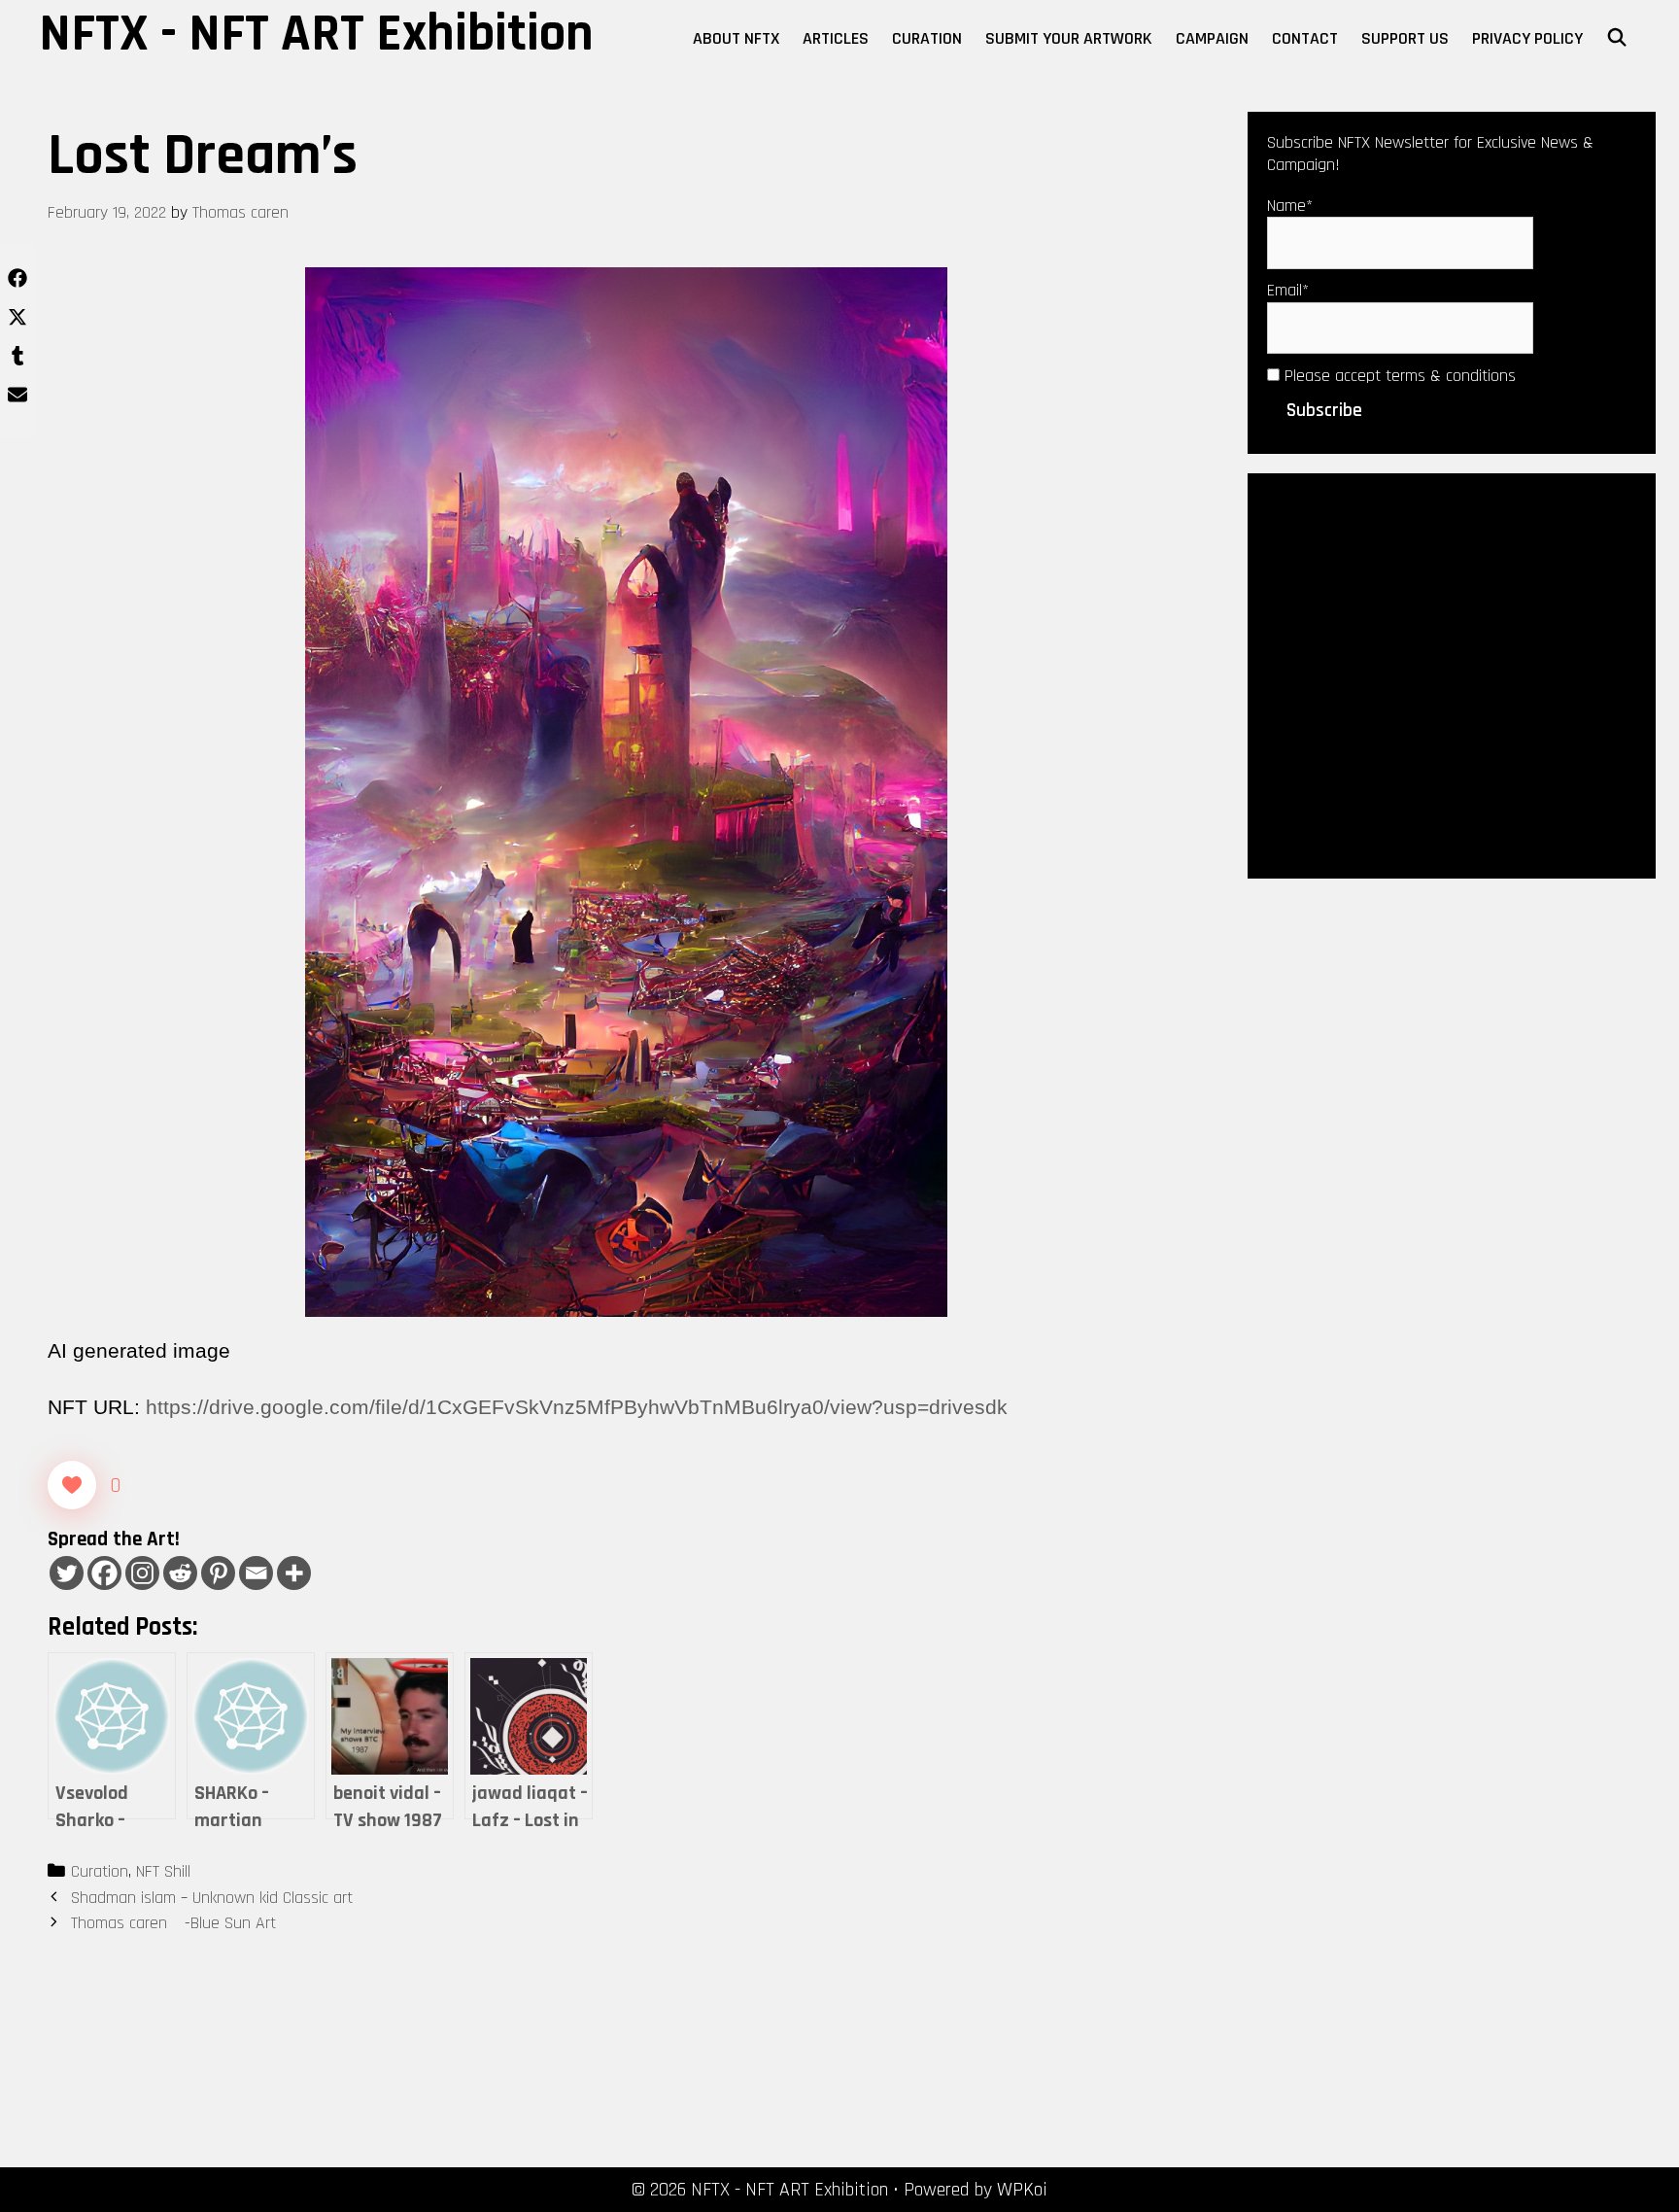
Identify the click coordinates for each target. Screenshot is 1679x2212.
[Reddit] (180, 1573)
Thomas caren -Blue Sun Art (173, 1923)
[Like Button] (72, 1485)
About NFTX (736, 38)
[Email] (256, 1573)
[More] (294, 1573)
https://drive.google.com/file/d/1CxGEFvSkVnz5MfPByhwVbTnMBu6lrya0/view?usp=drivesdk (577, 1407)
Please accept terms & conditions (1398, 376)
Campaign (1212, 38)
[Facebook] (104, 1573)
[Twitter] (67, 1573)
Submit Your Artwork (1069, 38)
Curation (927, 38)
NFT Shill (163, 1871)
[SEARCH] (1617, 39)
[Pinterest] (218, 1573)
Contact (1305, 38)
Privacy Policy (1527, 38)
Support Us (1405, 38)
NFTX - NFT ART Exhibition (316, 34)
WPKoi (1022, 2190)
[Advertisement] (1452, 674)
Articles (836, 38)
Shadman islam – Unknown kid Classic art (212, 1898)
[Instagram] (142, 1573)
